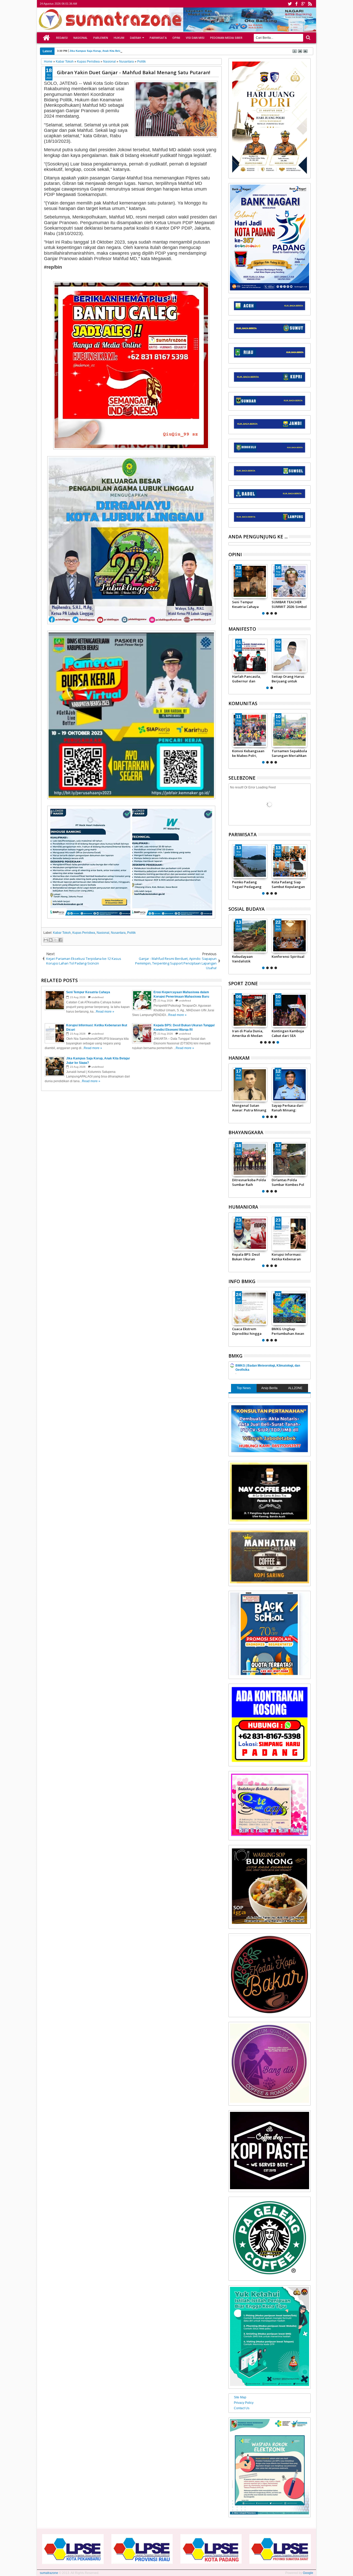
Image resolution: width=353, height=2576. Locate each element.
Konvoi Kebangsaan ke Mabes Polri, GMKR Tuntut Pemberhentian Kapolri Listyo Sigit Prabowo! (248, 753)
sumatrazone (49, 2573)
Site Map (240, 2397)
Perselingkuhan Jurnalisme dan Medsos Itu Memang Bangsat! (249, 604)
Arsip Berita (269, 1388)
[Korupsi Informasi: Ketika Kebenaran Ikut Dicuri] (289, 1234)
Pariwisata (158, 38)
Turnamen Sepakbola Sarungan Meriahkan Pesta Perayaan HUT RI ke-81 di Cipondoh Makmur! (289, 753)
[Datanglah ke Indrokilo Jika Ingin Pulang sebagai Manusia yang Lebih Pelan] (260, 861)
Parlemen (101, 38)
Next (232, 589)
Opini (176, 38)
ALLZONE (295, 1388)
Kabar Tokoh (62, 933)
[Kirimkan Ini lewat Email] (46, 940)
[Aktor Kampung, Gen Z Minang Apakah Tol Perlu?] (289, 581)
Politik (131, 933)
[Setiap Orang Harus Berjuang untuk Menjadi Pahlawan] (250, 656)
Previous (307, 589)
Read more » (105, 1012)
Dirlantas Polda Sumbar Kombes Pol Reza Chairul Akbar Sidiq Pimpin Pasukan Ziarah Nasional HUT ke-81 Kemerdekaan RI (289, 1182)
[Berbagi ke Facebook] (60, 940)
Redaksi (62, 38)
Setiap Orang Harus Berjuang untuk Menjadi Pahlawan (248, 679)
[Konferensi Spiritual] (289, 936)
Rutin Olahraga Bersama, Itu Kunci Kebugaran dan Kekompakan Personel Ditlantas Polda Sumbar (247, 1033)
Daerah (136, 38)
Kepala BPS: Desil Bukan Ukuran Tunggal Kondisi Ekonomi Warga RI (247, 1257)
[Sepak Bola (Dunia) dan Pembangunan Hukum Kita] (289, 1010)
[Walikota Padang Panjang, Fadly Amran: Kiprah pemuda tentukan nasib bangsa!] (289, 656)
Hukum (119, 38)
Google (308, 2573)
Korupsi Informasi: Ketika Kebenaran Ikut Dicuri (286, 1257)
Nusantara (118, 933)
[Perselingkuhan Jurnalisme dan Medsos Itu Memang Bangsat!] (250, 581)
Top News (244, 1388)
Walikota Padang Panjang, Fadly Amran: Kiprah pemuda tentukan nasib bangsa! (286, 679)
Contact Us (242, 2408)
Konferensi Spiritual (288, 956)
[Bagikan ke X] (56, 940)
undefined (98, 997)
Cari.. (308, 38)
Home (47, 38)
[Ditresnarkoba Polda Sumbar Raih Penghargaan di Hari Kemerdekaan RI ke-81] (250, 1159)
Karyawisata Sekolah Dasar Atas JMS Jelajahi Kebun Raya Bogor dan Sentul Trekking (299, 884)
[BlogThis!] (51, 940)
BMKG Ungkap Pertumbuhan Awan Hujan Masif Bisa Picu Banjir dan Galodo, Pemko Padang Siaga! (289, 1331)
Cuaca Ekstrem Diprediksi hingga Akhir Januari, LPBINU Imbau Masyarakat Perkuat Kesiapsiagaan (250, 1331)
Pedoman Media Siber (226, 38)
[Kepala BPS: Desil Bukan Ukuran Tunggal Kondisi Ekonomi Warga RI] (250, 1234)
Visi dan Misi (195, 38)
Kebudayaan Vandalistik (242, 959)
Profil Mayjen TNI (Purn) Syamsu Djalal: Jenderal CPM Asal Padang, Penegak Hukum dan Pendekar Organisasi (249, 1108)
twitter (290, 4)
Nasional (80, 38)
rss (310, 4)
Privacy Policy (244, 2403)
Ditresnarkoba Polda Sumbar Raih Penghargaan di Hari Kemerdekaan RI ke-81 (250, 1182)
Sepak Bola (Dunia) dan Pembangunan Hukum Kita (287, 1033)
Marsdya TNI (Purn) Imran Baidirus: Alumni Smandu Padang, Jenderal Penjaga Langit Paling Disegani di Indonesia (288, 1108)
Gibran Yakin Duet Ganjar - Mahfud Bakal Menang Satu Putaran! (133, 72)
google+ (303, 4)
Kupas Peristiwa (84, 933)
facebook (296, 4)
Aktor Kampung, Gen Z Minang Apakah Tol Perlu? (289, 604)
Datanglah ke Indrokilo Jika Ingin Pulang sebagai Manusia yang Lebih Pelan (258, 884)
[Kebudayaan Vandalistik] (250, 936)
